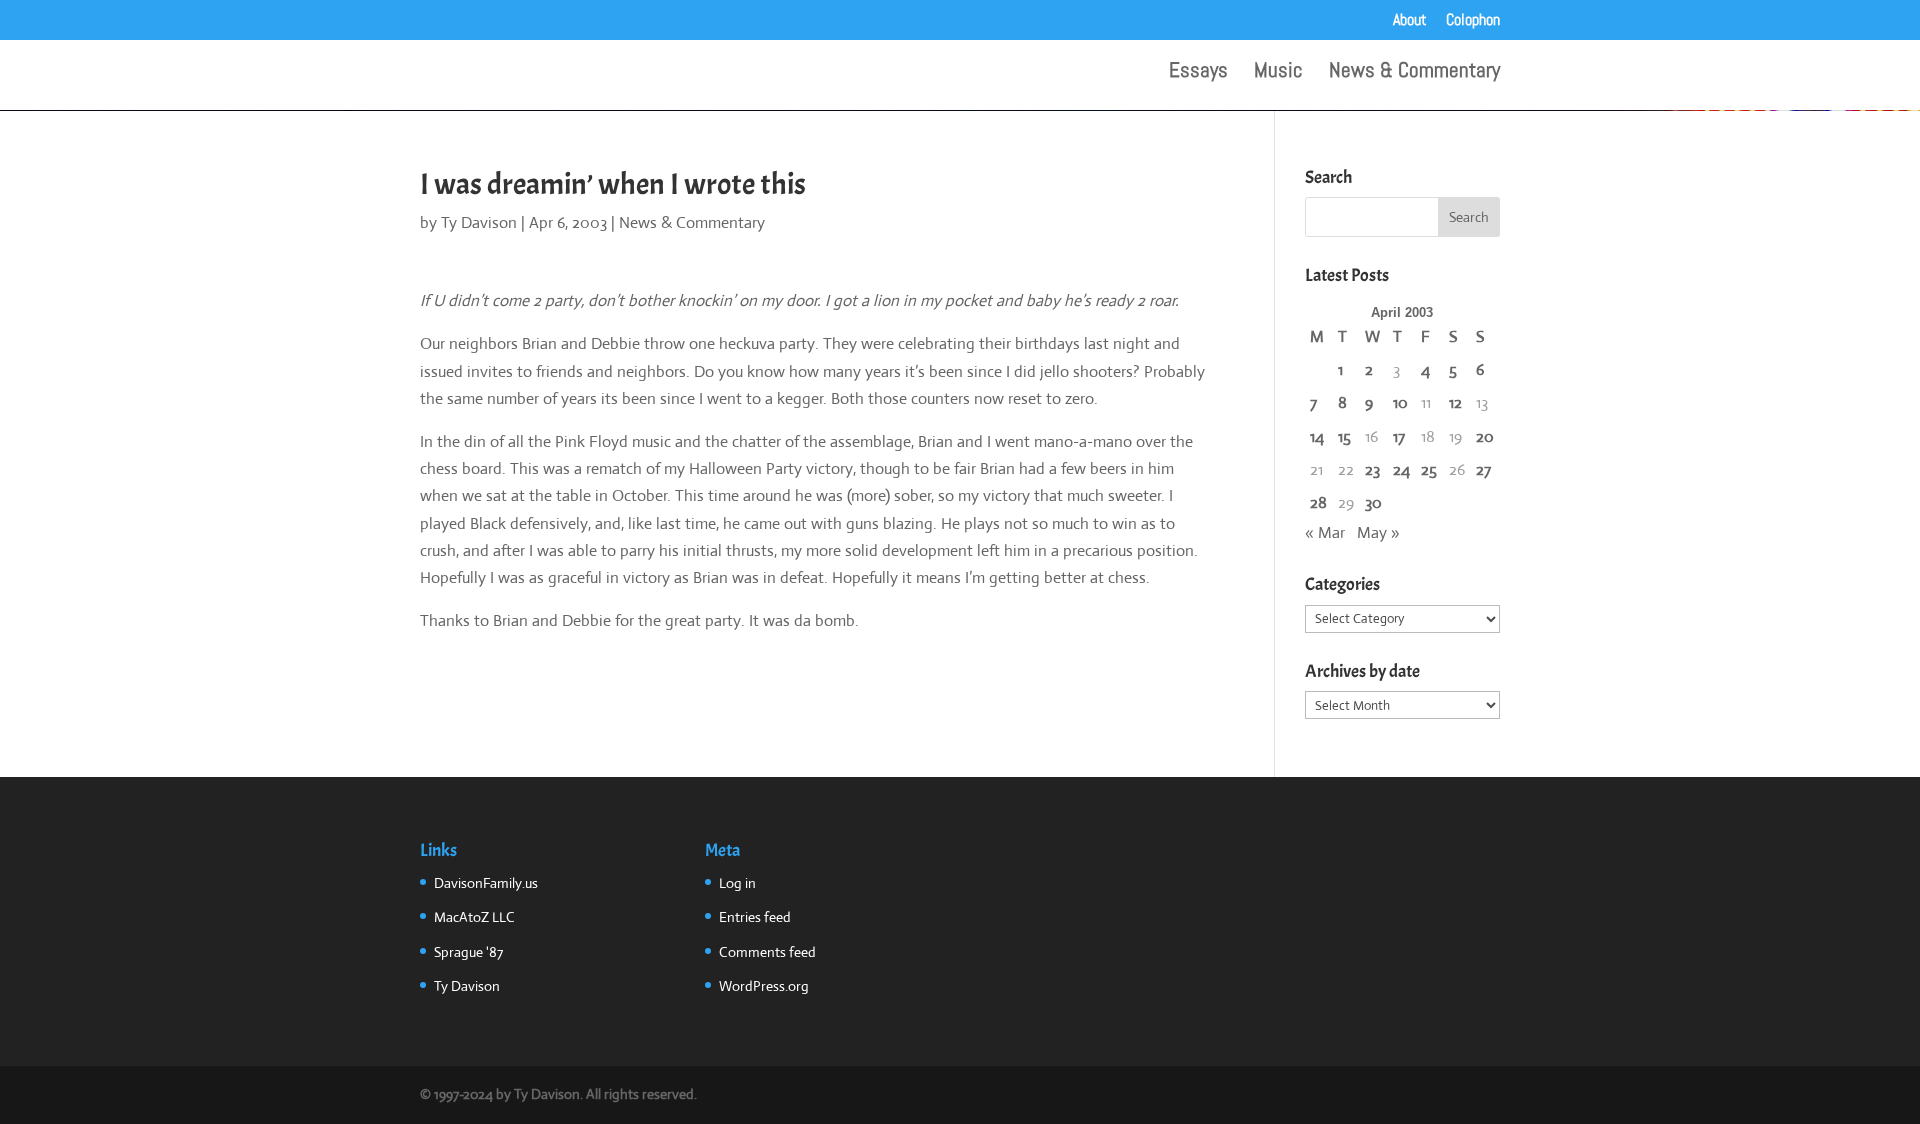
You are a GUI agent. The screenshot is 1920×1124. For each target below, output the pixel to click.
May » (1378, 532)
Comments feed (767, 952)
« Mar (1325, 532)
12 (1455, 402)
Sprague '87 (468, 952)
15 (1344, 436)
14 (1317, 436)
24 (1401, 469)
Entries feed (755, 917)
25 (1429, 469)
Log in (737, 883)
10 (1400, 402)
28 (1318, 502)
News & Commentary (1414, 73)
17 (1399, 436)
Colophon (1473, 21)
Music (1278, 73)
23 (1372, 469)
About (1410, 21)
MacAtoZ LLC (474, 917)
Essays (1198, 73)
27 (1483, 469)
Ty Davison (479, 222)
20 (1485, 436)
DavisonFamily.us (486, 883)
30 (1373, 502)
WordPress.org (764, 986)
